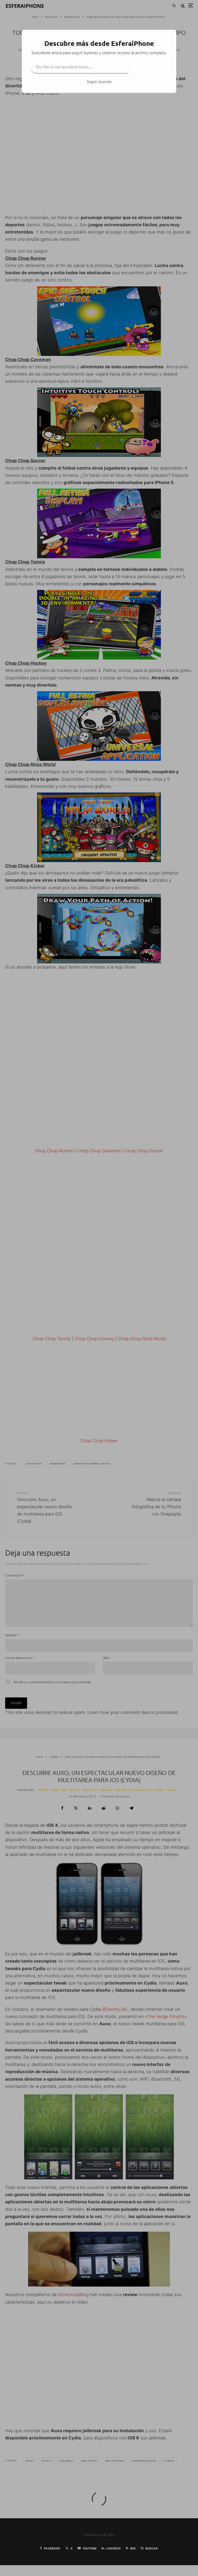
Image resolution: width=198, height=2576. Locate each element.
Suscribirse (148, 66)
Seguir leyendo (99, 82)
